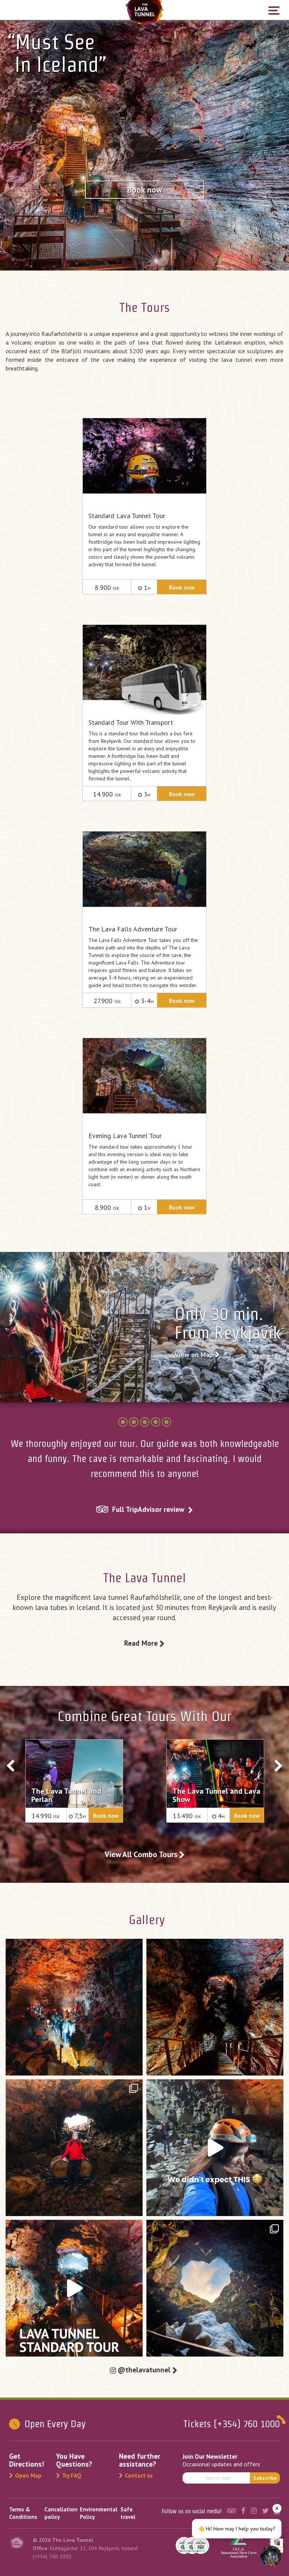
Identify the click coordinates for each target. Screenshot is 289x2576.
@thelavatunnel (145, 2370)
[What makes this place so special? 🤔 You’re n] (215, 2288)
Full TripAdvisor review (148, 1509)
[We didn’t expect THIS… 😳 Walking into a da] (215, 2148)
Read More (142, 1643)
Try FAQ (72, 2475)
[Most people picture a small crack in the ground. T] (74, 2007)
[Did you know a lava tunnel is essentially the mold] (215, 2007)
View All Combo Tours (142, 1854)
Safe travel (128, 2513)
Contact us (139, 2475)
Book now (145, 190)
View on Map (195, 1355)
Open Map (28, 2475)
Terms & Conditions (23, 2513)
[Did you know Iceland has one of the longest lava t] (74, 2148)
